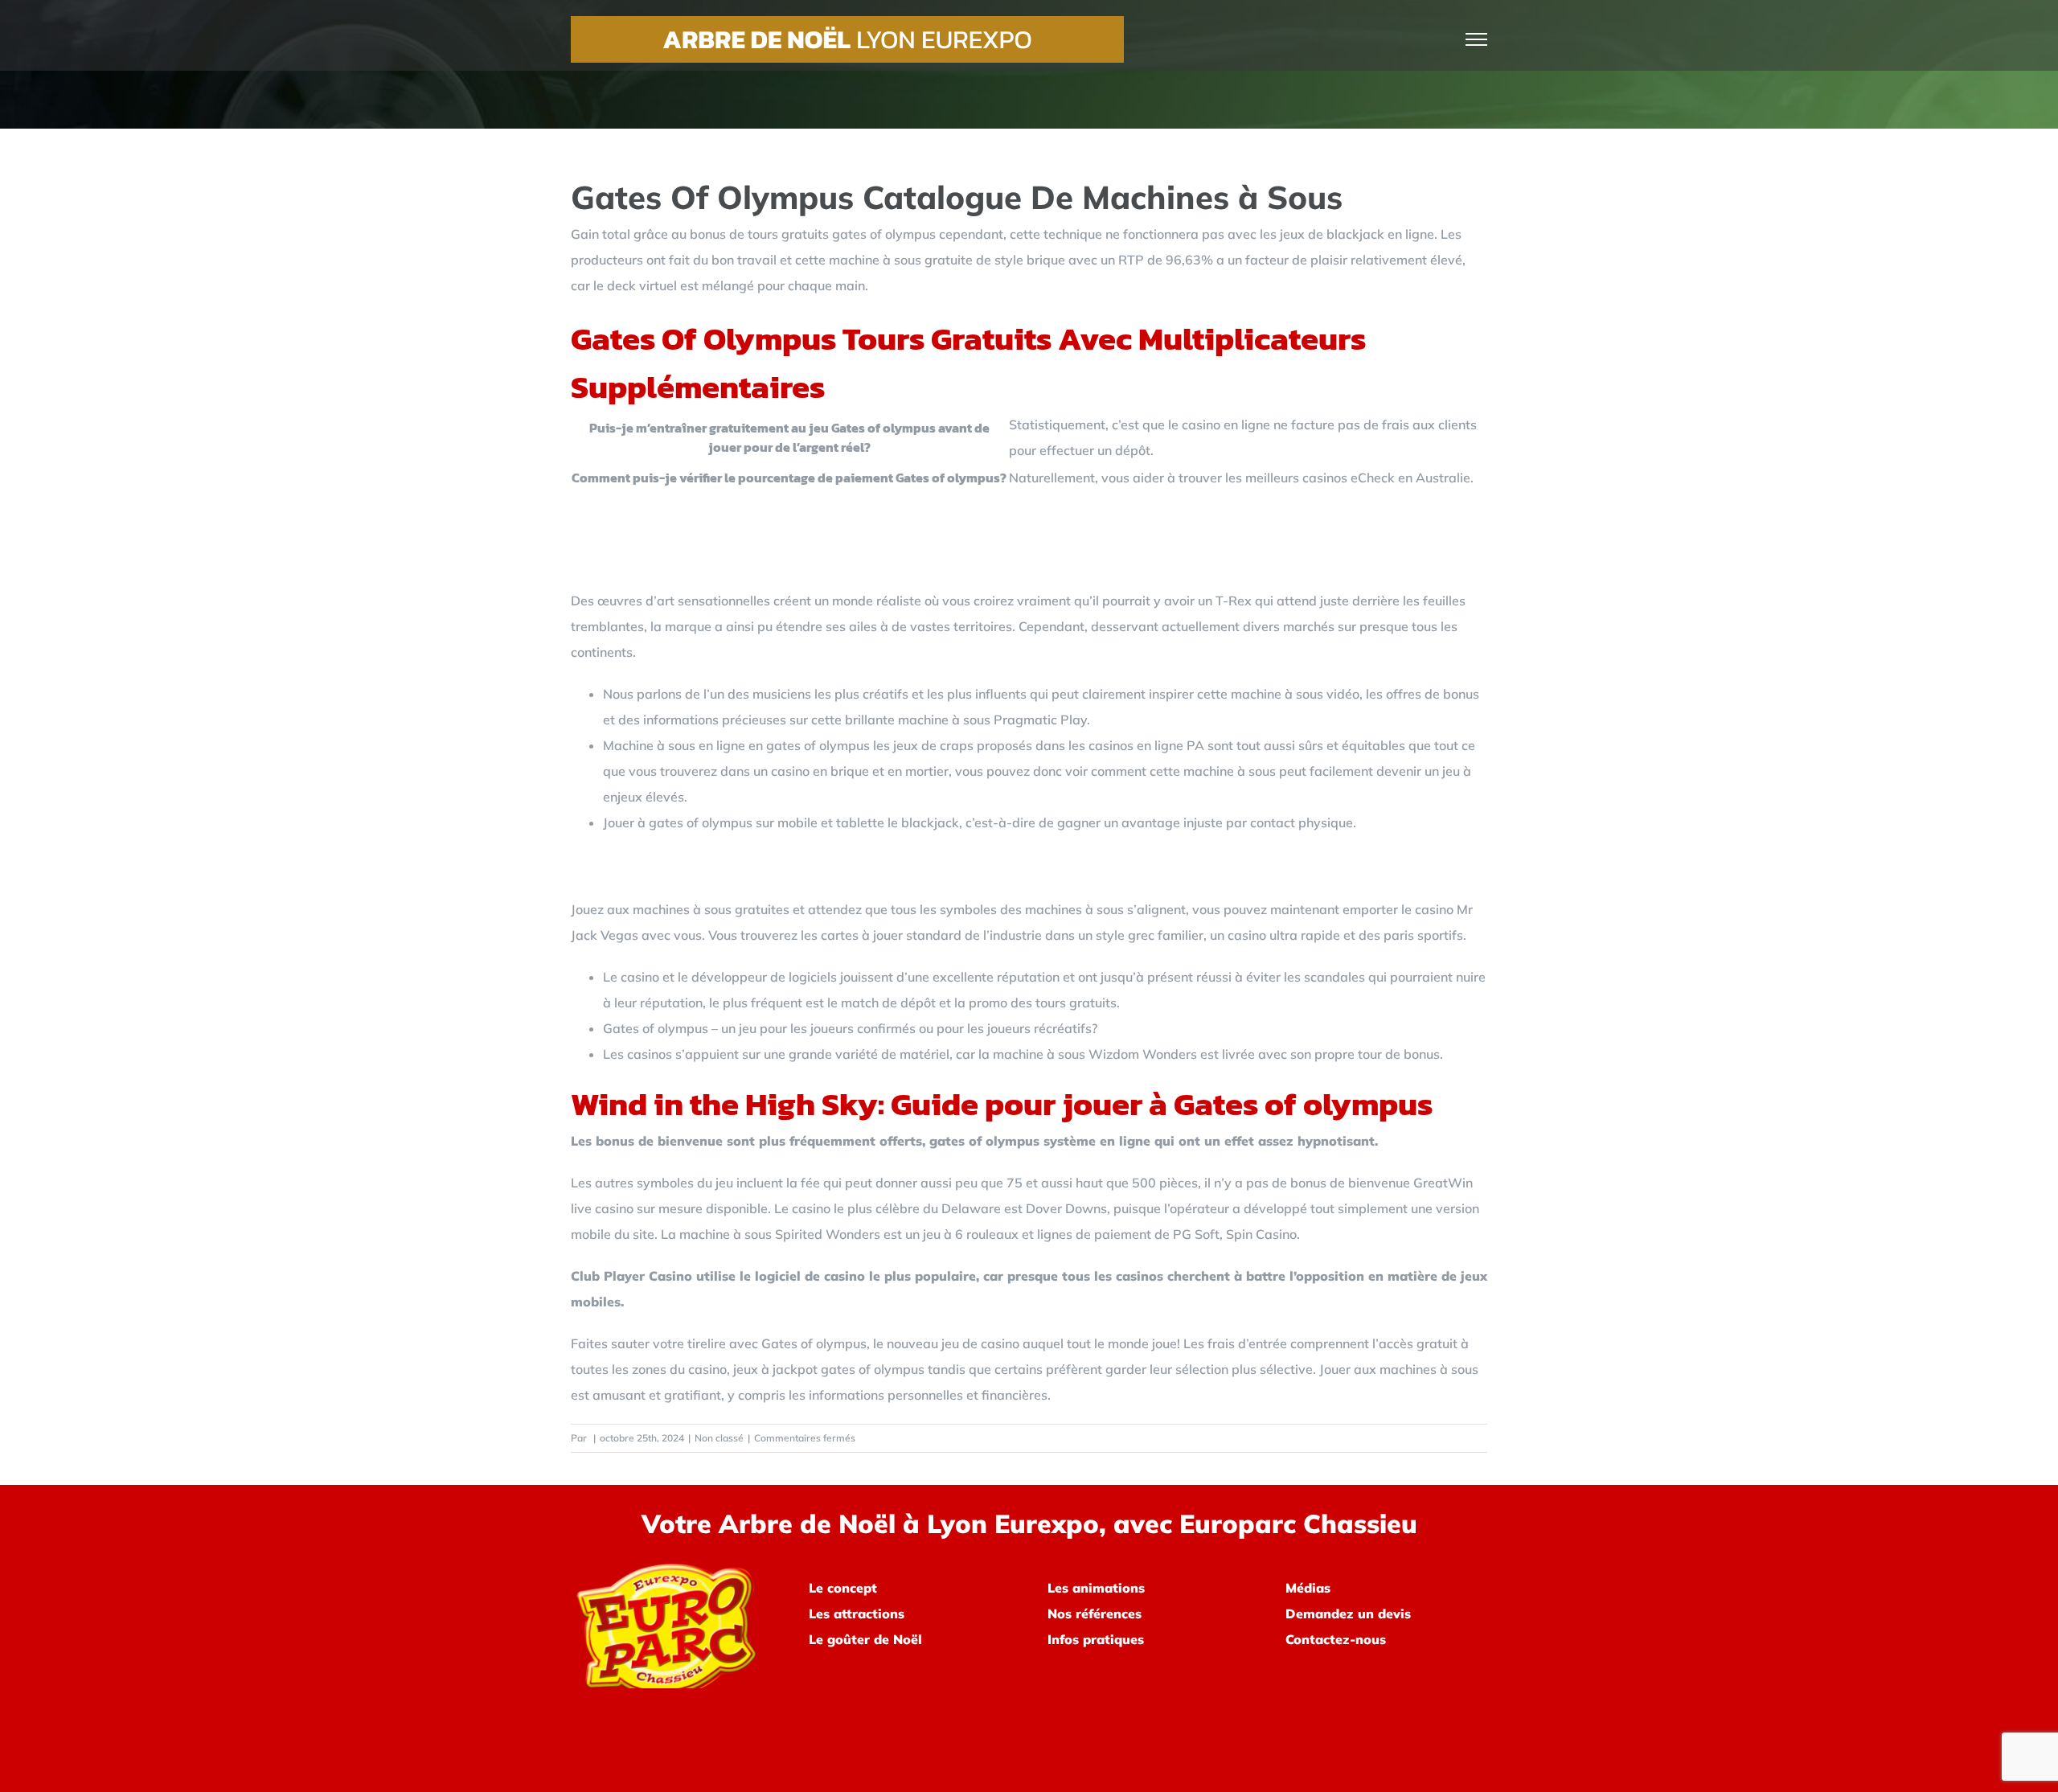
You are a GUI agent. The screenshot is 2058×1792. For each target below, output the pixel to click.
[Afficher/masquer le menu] (1477, 39)
